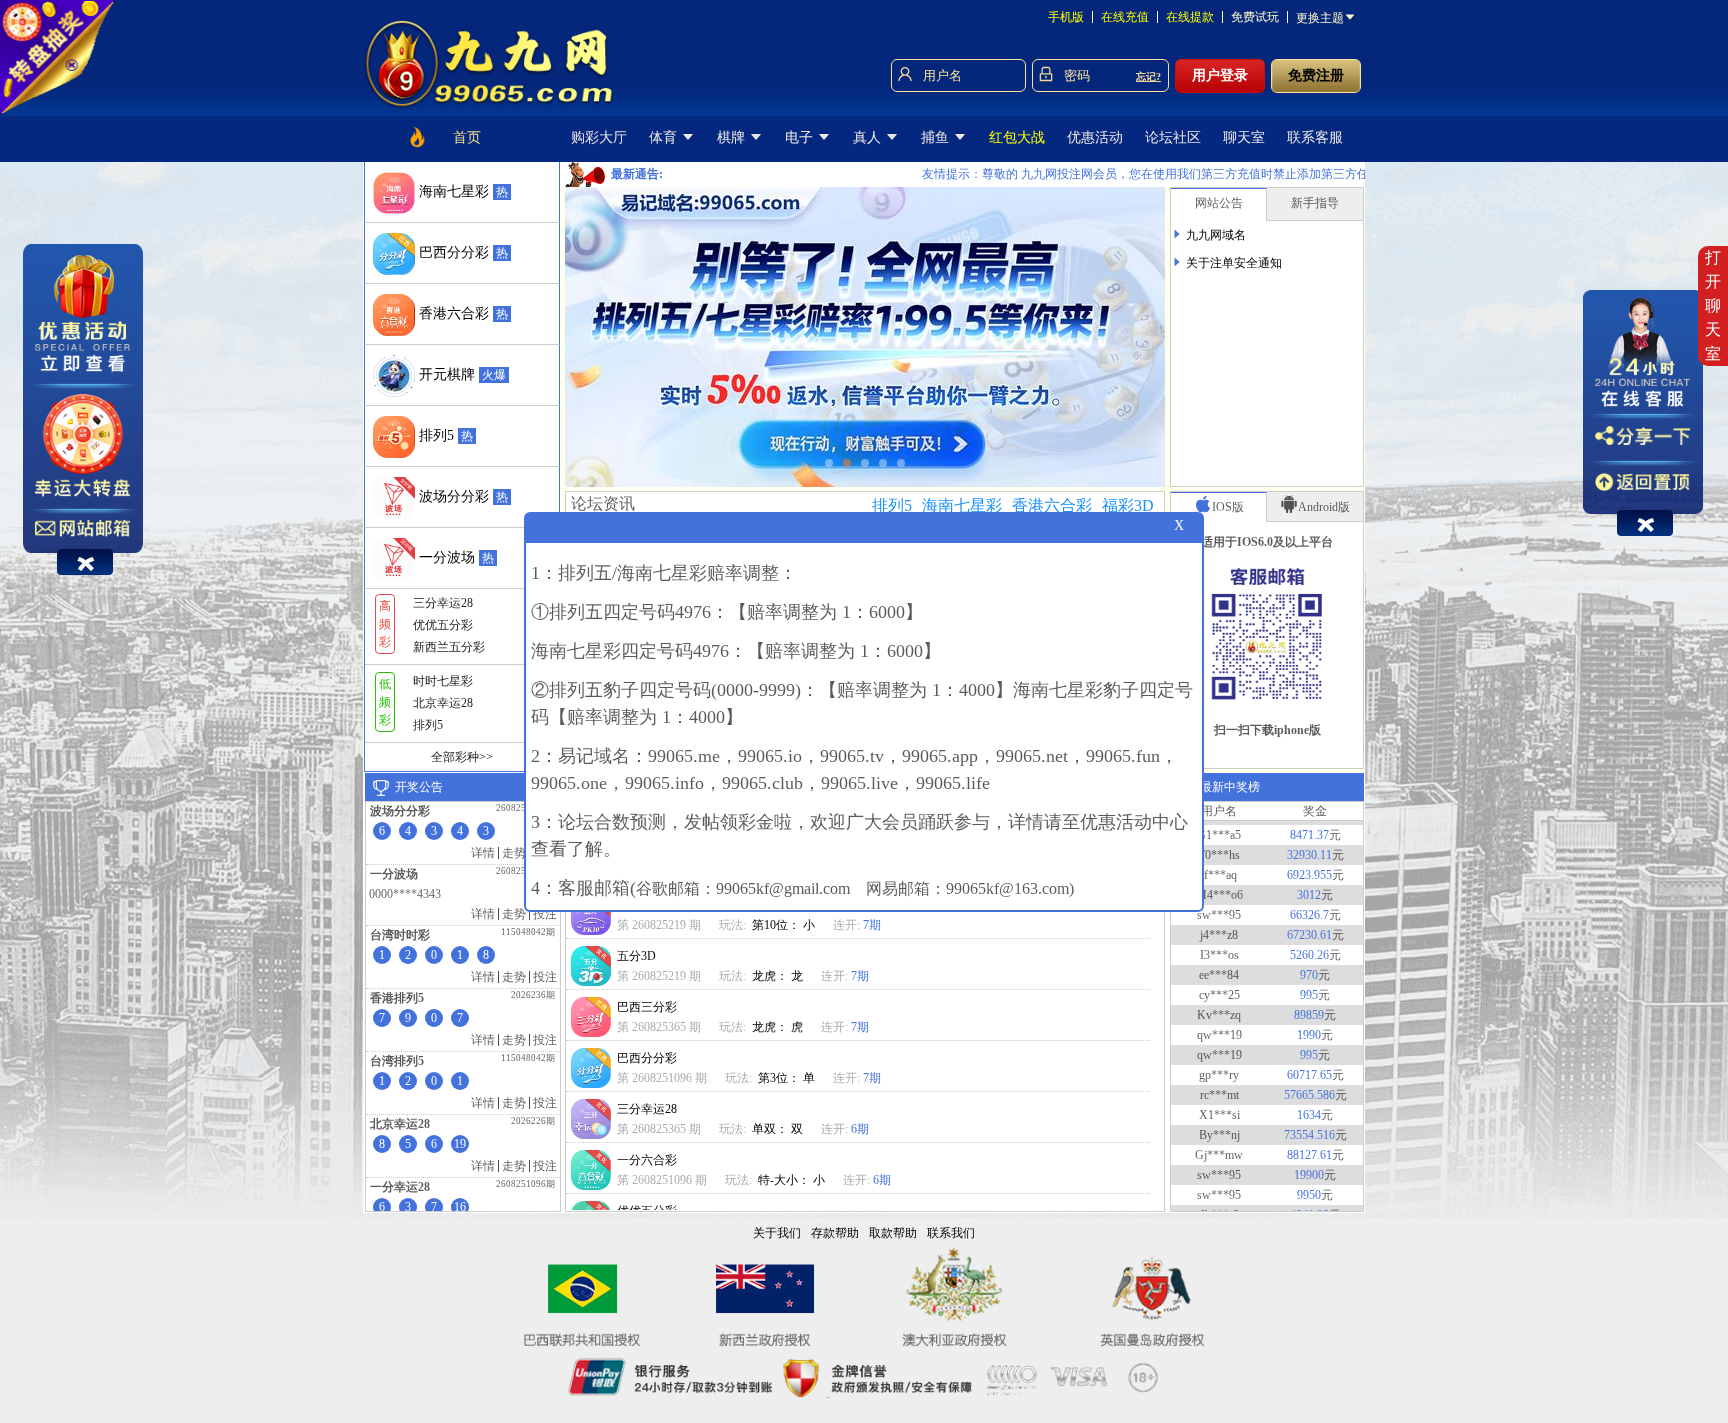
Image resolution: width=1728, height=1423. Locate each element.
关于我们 (777, 1233)
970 (1309, 944)
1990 (1309, 1004)
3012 (1309, 864)
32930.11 (1309, 824)
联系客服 (1315, 137)
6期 (860, 1129)
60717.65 (1309, 1044)
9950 (1309, 1164)
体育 (665, 137)
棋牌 (733, 137)
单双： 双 (779, 1129)
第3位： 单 (788, 1078)
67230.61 (1309, 904)
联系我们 (951, 1233)
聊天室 (1244, 137)
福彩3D (1128, 505)
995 (1309, 964)
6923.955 (1309, 844)
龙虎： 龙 (779, 976)
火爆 (494, 375)
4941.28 (1309, 1184)
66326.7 (1309, 884)
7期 (872, 925)
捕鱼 (937, 137)
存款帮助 (835, 1233)
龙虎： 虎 (779, 1027)
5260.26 (1309, 924)
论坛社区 (1173, 137)
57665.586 (1309, 1064)
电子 (801, 137)
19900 (1309, 1144)
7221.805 (1309, 1204)
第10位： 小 (785, 925)
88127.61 (1309, 1124)
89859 (1309, 984)
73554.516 (1309, 1104)
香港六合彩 (1052, 505)
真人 (869, 137)
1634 (1309, 1084)
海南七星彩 (962, 505)
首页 (467, 137)
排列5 (892, 505)
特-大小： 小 (793, 1180)
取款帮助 (893, 1233)
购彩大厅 (599, 137)
